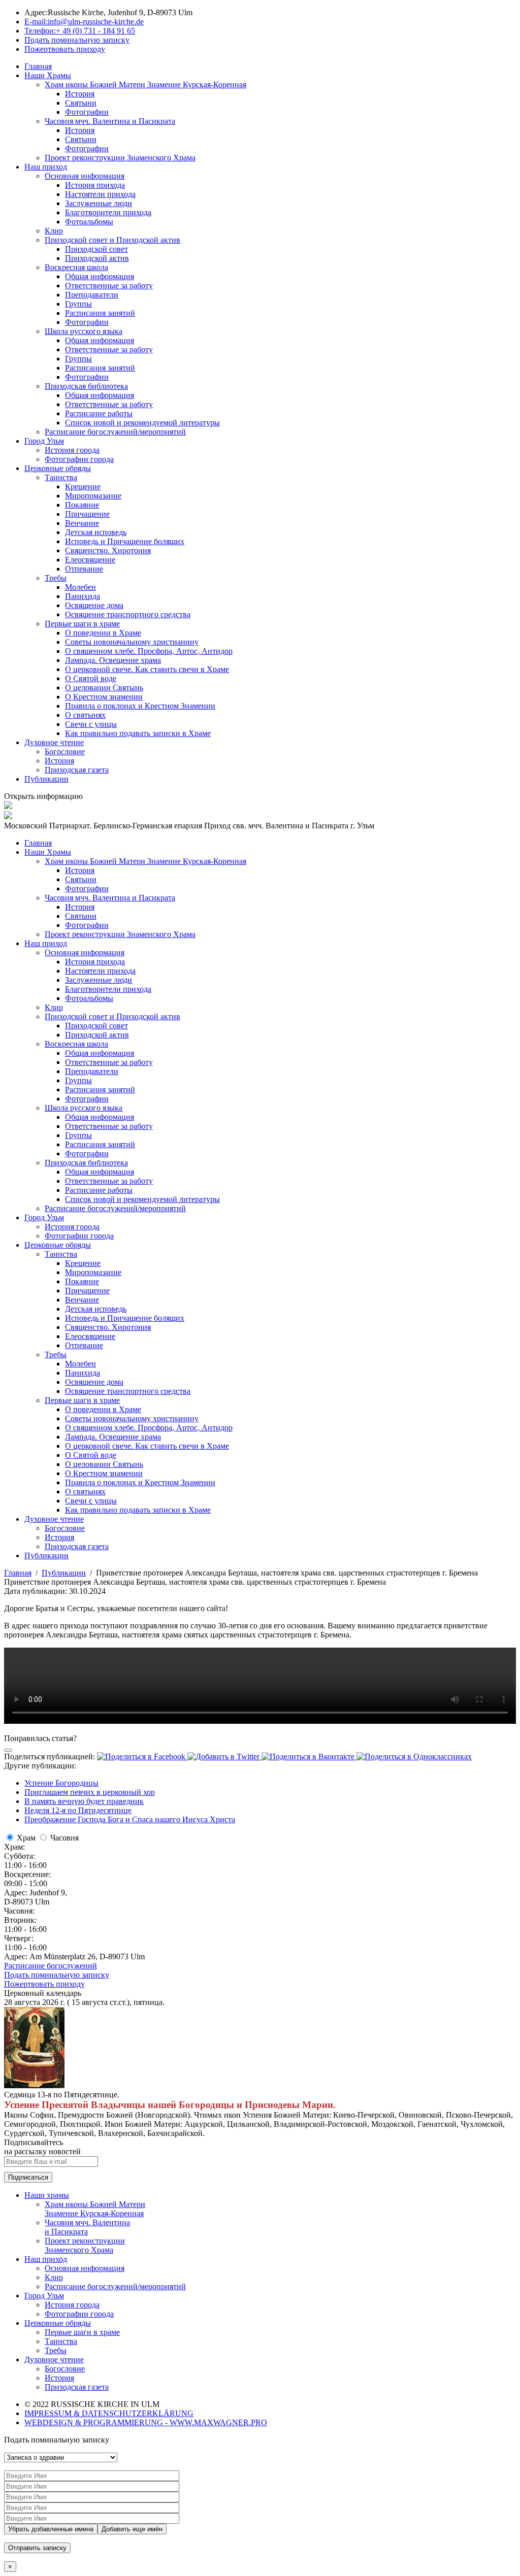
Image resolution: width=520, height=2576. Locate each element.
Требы (56, 578)
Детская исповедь (96, 532)
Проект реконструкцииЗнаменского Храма (85, 2245)
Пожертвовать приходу (44, 1984)
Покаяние (82, 505)
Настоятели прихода (100, 194)
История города (72, 450)
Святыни (81, 103)
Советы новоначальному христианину (132, 642)
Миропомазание (93, 496)
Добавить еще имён (132, 2529)
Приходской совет (96, 249)
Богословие (65, 751)
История (80, 94)
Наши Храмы (48, 75)
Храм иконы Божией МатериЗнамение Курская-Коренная (95, 2209)
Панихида (83, 596)
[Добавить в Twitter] (224, 1757)
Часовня (64, 1838)
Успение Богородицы (61, 1783)
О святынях (85, 715)
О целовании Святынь (104, 688)
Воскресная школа (76, 267)
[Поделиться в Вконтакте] (309, 1757)
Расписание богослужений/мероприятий (115, 432)
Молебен (80, 587)
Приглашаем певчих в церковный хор (90, 1792)
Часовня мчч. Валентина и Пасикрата (110, 121)
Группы (78, 304)
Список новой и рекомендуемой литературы (142, 423)
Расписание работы (99, 413)
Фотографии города (79, 459)
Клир (54, 231)
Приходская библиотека (86, 386)
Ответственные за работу (109, 286)
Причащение (87, 514)
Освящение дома (94, 605)
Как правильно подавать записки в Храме (138, 733)
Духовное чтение (54, 742)
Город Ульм (44, 441)
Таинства (61, 477)
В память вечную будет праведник (84, 1801)
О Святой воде (91, 678)
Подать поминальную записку (57, 1975)
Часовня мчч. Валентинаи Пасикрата (87, 2227)
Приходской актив (97, 258)
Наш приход (46, 167)
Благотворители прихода (108, 212)
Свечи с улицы (91, 724)
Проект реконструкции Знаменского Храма (120, 158)
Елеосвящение (90, 560)
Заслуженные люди (99, 203)
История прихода (95, 185)
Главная (38, 66)
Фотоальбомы (89, 222)
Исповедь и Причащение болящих (125, 541)
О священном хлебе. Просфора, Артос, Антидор (149, 651)
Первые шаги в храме (82, 624)
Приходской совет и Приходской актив (112, 240)
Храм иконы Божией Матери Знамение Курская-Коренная (145, 85)
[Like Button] (8, 1750)
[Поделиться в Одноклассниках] (414, 1757)
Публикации (46, 779)
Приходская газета (77, 770)
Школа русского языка (84, 331)
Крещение (83, 487)
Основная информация (85, 176)
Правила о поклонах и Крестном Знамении (140, 706)
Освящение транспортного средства (128, 614)
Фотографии (87, 112)
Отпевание (84, 569)
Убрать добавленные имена (51, 2529)
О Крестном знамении (104, 697)
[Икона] (34, 2085)
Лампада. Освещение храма (113, 660)
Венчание (82, 523)
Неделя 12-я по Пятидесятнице (78, 1810)
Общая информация (100, 276)
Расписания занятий (100, 313)
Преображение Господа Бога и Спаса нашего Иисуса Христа (130, 1819)
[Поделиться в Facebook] (142, 1757)
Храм (26, 1838)
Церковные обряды (58, 468)
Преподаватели (92, 295)
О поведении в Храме (103, 633)
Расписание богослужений (51, 1966)
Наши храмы (47, 2195)
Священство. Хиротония (108, 550)
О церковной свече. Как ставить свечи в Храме (147, 669)
